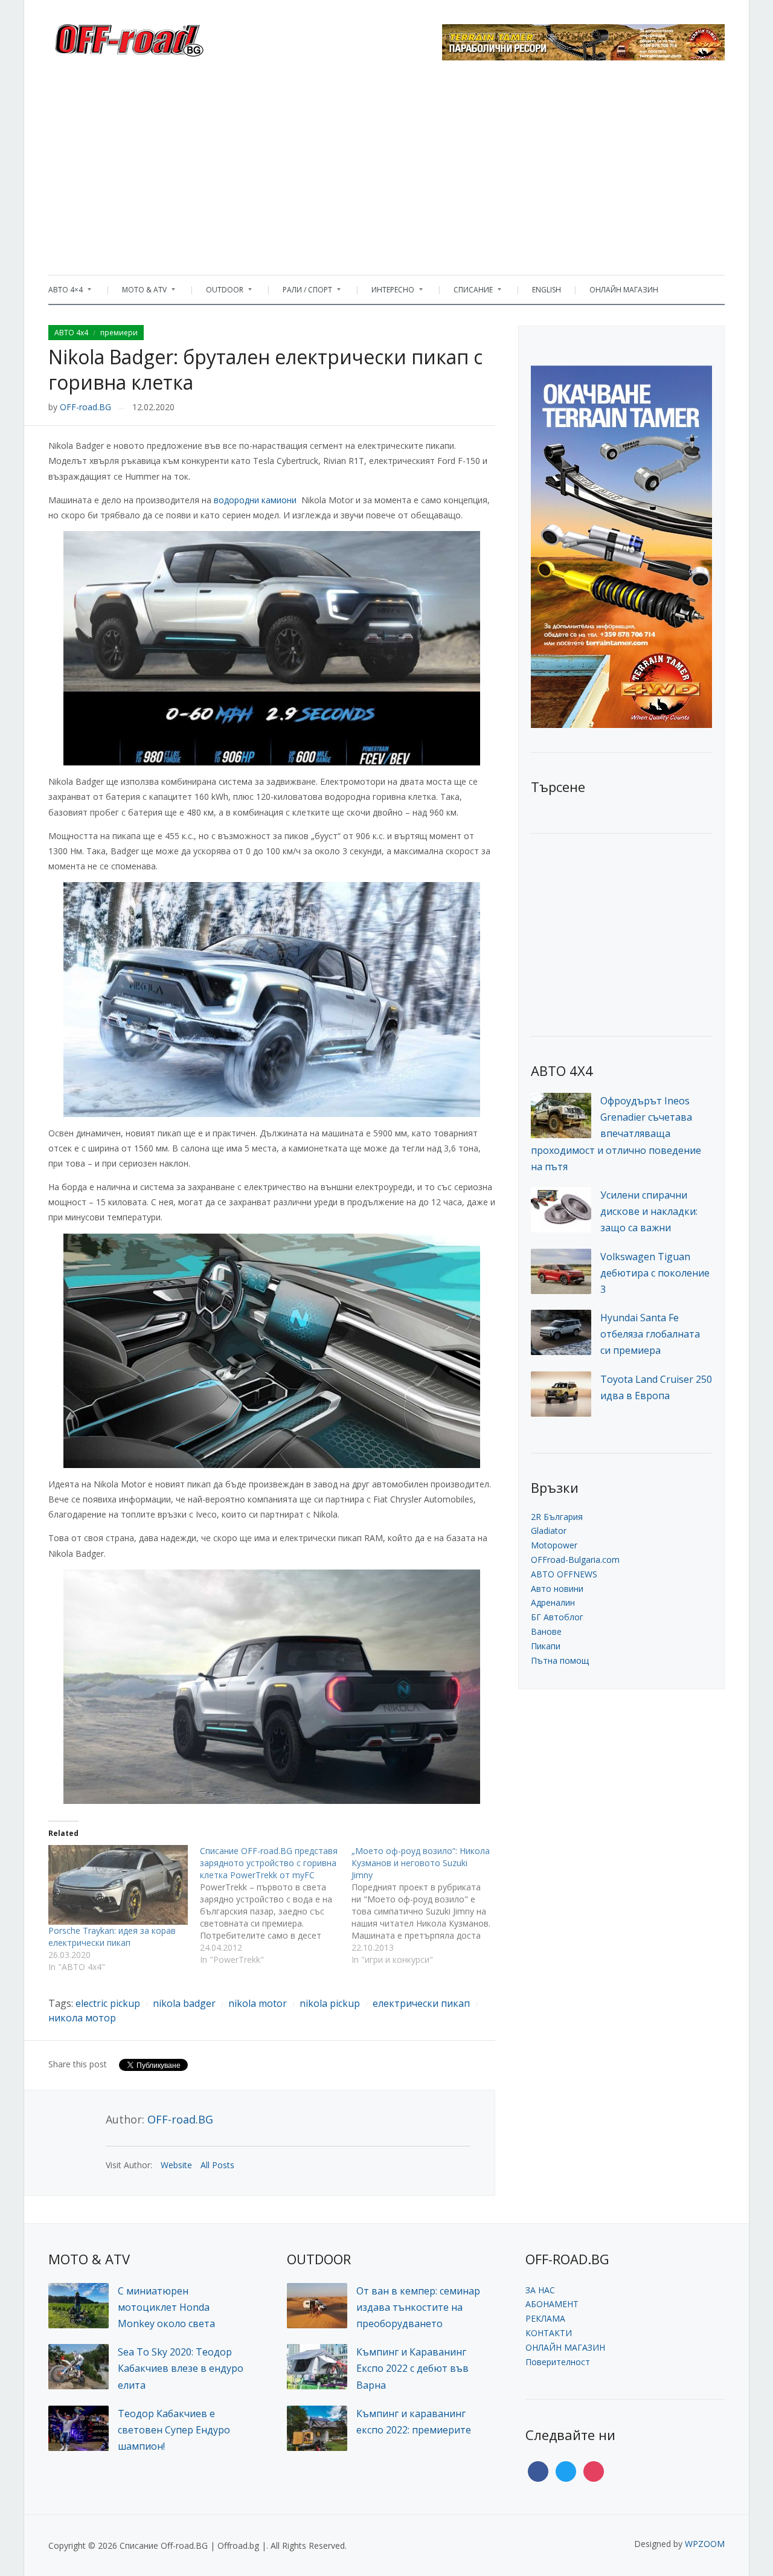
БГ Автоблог (557, 1617)
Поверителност (558, 2362)
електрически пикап (421, 2003)
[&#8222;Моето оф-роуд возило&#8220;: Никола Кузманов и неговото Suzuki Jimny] (427, 1905)
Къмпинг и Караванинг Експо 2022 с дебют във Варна (412, 2368)
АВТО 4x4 (71, 333)
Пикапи (546, 1646)
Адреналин (553, 1602)
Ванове (546, 1631)
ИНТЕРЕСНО (387, 293)
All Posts (217, 2165)
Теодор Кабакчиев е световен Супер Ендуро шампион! (174, 2430)
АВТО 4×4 (66, 293)
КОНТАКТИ (549, 2333)
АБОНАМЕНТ (552, 2304)
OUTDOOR (219, 293)
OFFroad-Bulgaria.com (575, 1560)
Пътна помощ (560, 1660)
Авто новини (557, 1589)
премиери (119, 333)
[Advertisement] (386, 172)
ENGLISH (547, 290)
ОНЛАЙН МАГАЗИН (624, 290)
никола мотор (82, 2018)
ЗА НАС (540, 2290)
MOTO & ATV (138, 293)
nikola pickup (330, 2003)
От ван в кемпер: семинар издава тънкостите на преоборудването (418, 2307)
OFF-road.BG (85, 407)
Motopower (554, 1545)
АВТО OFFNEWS (564, 1574)
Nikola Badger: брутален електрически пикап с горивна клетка (265, 369)
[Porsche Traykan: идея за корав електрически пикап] (118, 1885)
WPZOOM (705, 2544)
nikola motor (258, 2003)
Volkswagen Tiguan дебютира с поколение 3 (655, 1273)
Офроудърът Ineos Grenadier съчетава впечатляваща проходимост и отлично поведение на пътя (616, 1134)
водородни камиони (255, 500)
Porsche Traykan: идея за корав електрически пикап (112, 1937)
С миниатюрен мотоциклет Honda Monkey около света (166, 2307)
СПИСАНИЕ (467, 293)
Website (176, 2165)
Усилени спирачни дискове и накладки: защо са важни (649, 1211)
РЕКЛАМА (545, 2318)
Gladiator (549, 1531)
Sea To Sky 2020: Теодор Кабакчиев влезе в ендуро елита (181, 2368)
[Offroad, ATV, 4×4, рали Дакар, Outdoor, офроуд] (156, 37)
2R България (557, 1517)
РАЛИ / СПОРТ (301, 293)
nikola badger (184, 2003)
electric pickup (108, 2003)
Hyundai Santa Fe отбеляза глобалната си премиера (650, 1334)
